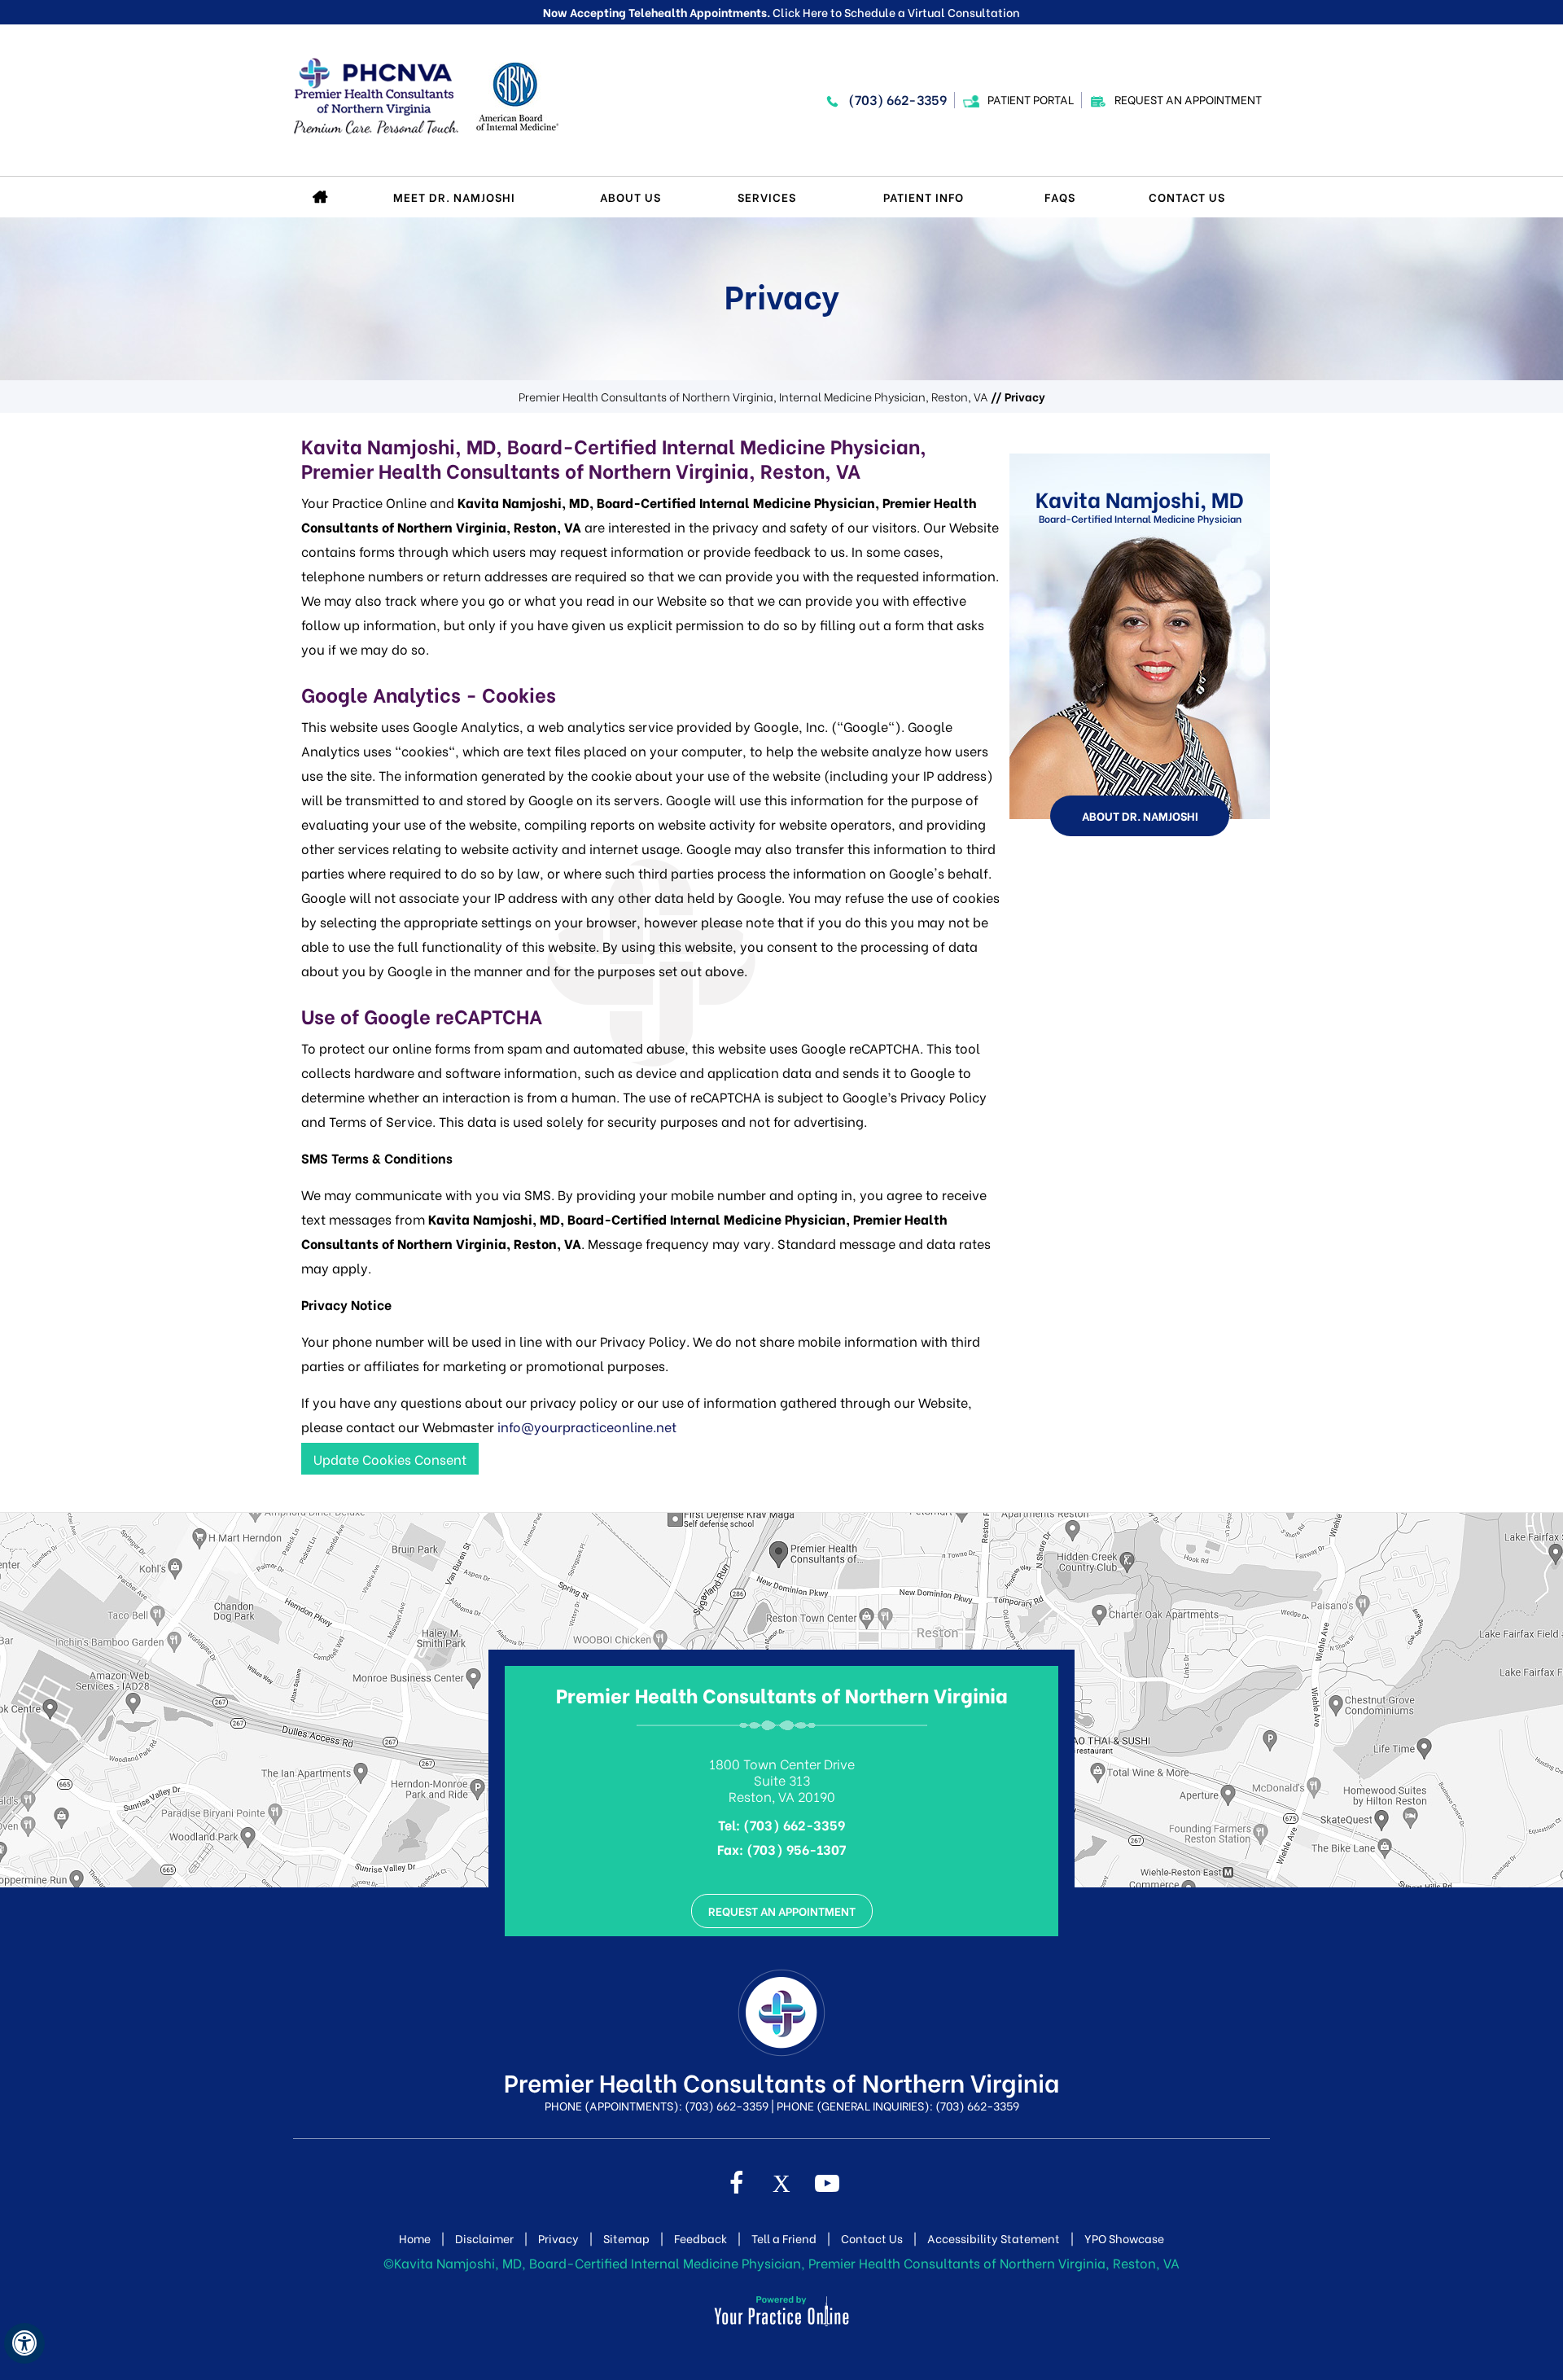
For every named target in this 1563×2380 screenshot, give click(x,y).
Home (322, 197)
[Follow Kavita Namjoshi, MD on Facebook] (736, 2185)
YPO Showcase (1124, 2238)
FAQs (1060, 197)
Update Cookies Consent (390, 1459)
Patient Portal (1031, 99)
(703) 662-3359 (898, 99)
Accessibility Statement (994, 2238)
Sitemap (626, 2238)
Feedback (701, 2238)
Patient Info (924, 197)
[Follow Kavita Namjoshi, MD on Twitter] (781, 2185)
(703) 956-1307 (796, 1849)
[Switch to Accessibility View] (24, 2343)
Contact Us (1187, 197)
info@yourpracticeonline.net (587, 1426)
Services (767, 197)
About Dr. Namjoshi (1140, 815)
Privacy (558, 2238)
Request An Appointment (1188, 99)
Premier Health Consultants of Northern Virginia (782, 1694)
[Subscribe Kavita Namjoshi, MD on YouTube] (827, 2185)
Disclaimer (484, 2238)
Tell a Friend (784, 2238)
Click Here (800, 12)
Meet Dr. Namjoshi (454, 197)
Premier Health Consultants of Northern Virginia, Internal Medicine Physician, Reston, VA (753, 396)
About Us (630, 197)
